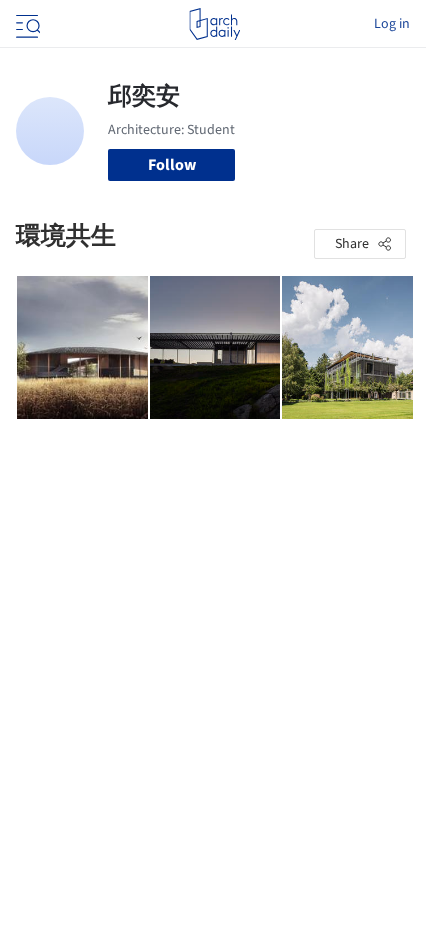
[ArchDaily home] (214, 24)
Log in (392, 24)
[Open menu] (26, 24)
